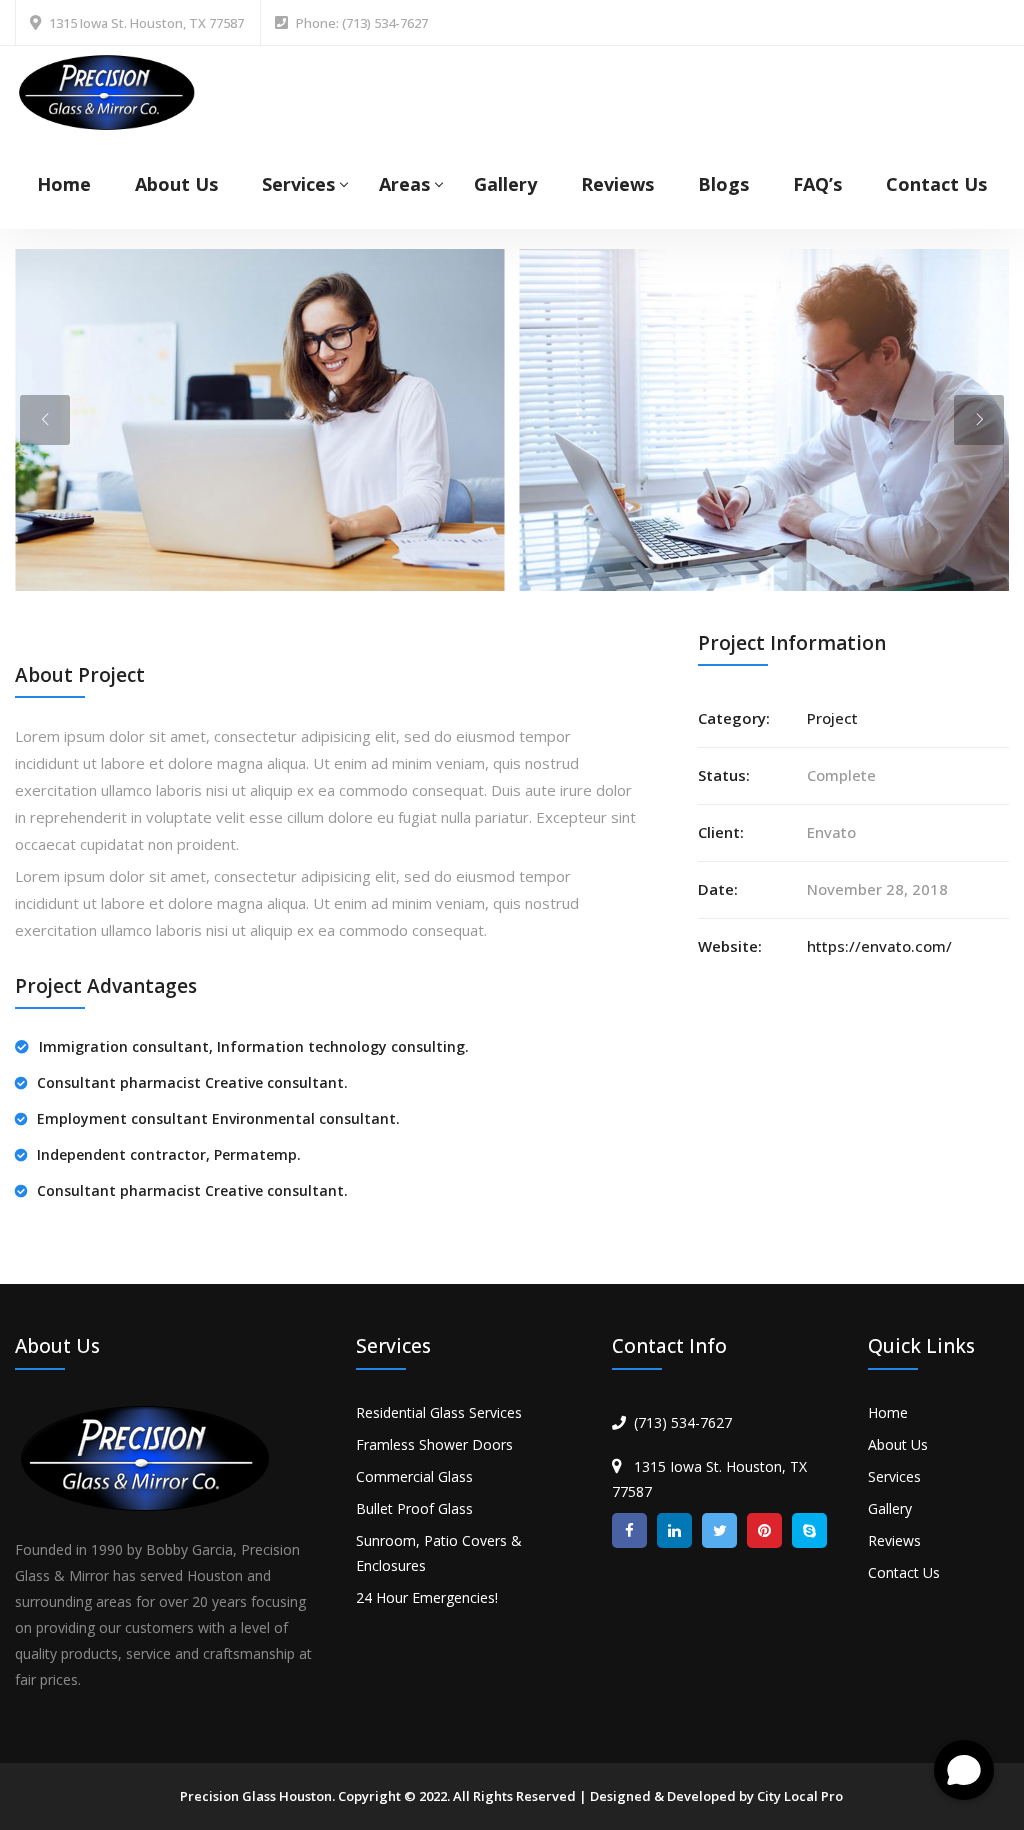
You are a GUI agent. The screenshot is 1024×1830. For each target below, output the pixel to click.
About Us (176, 184)
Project (832, 718)
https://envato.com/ (879, 946)
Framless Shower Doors (434, 1444)
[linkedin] (674, 1530)
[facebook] (629, 1530)
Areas (404, 184)
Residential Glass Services (439, 1412)
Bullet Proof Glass (414, 1508)
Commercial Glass (414, 1476)
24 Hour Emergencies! (427, 1597)
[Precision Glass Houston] (107, 90)
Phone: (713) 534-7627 (362, 23)
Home (64, 184)
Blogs (723, 184)
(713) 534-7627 (683, 1422)
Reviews (617, 184)
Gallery (505, 184)
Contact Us (936, 184)
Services (298, 184)
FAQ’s (817, 184)
